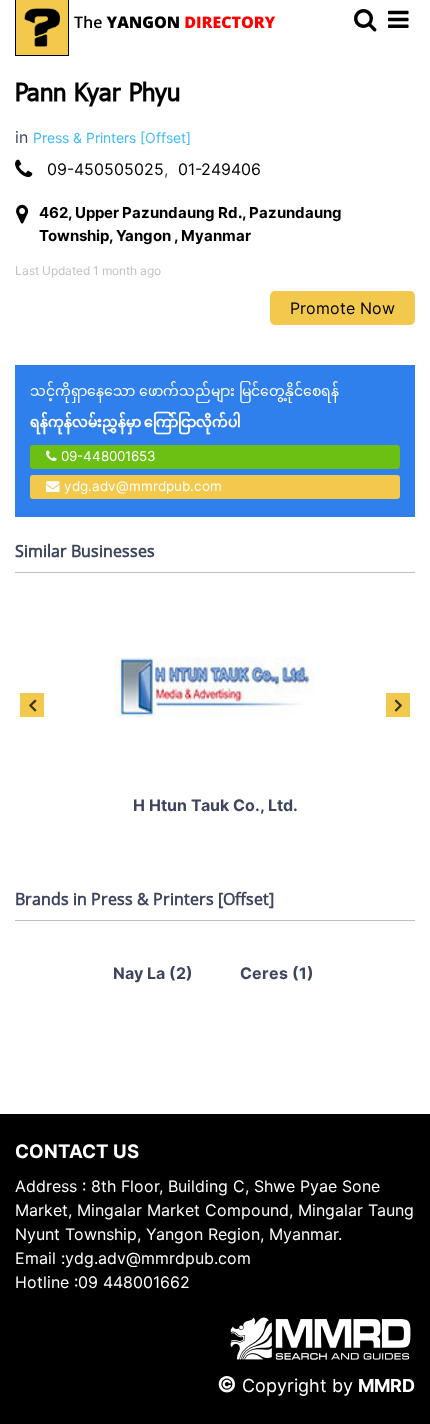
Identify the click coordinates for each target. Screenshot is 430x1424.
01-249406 (219, 169)
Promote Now (342, 308)
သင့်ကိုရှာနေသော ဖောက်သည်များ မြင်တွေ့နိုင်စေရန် (184, 406)
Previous (32, 705)
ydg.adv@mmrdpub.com (143, 486)
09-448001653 (106, 456)
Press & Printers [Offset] (112, 137)
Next (398, 705)
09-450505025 (105, 169)
